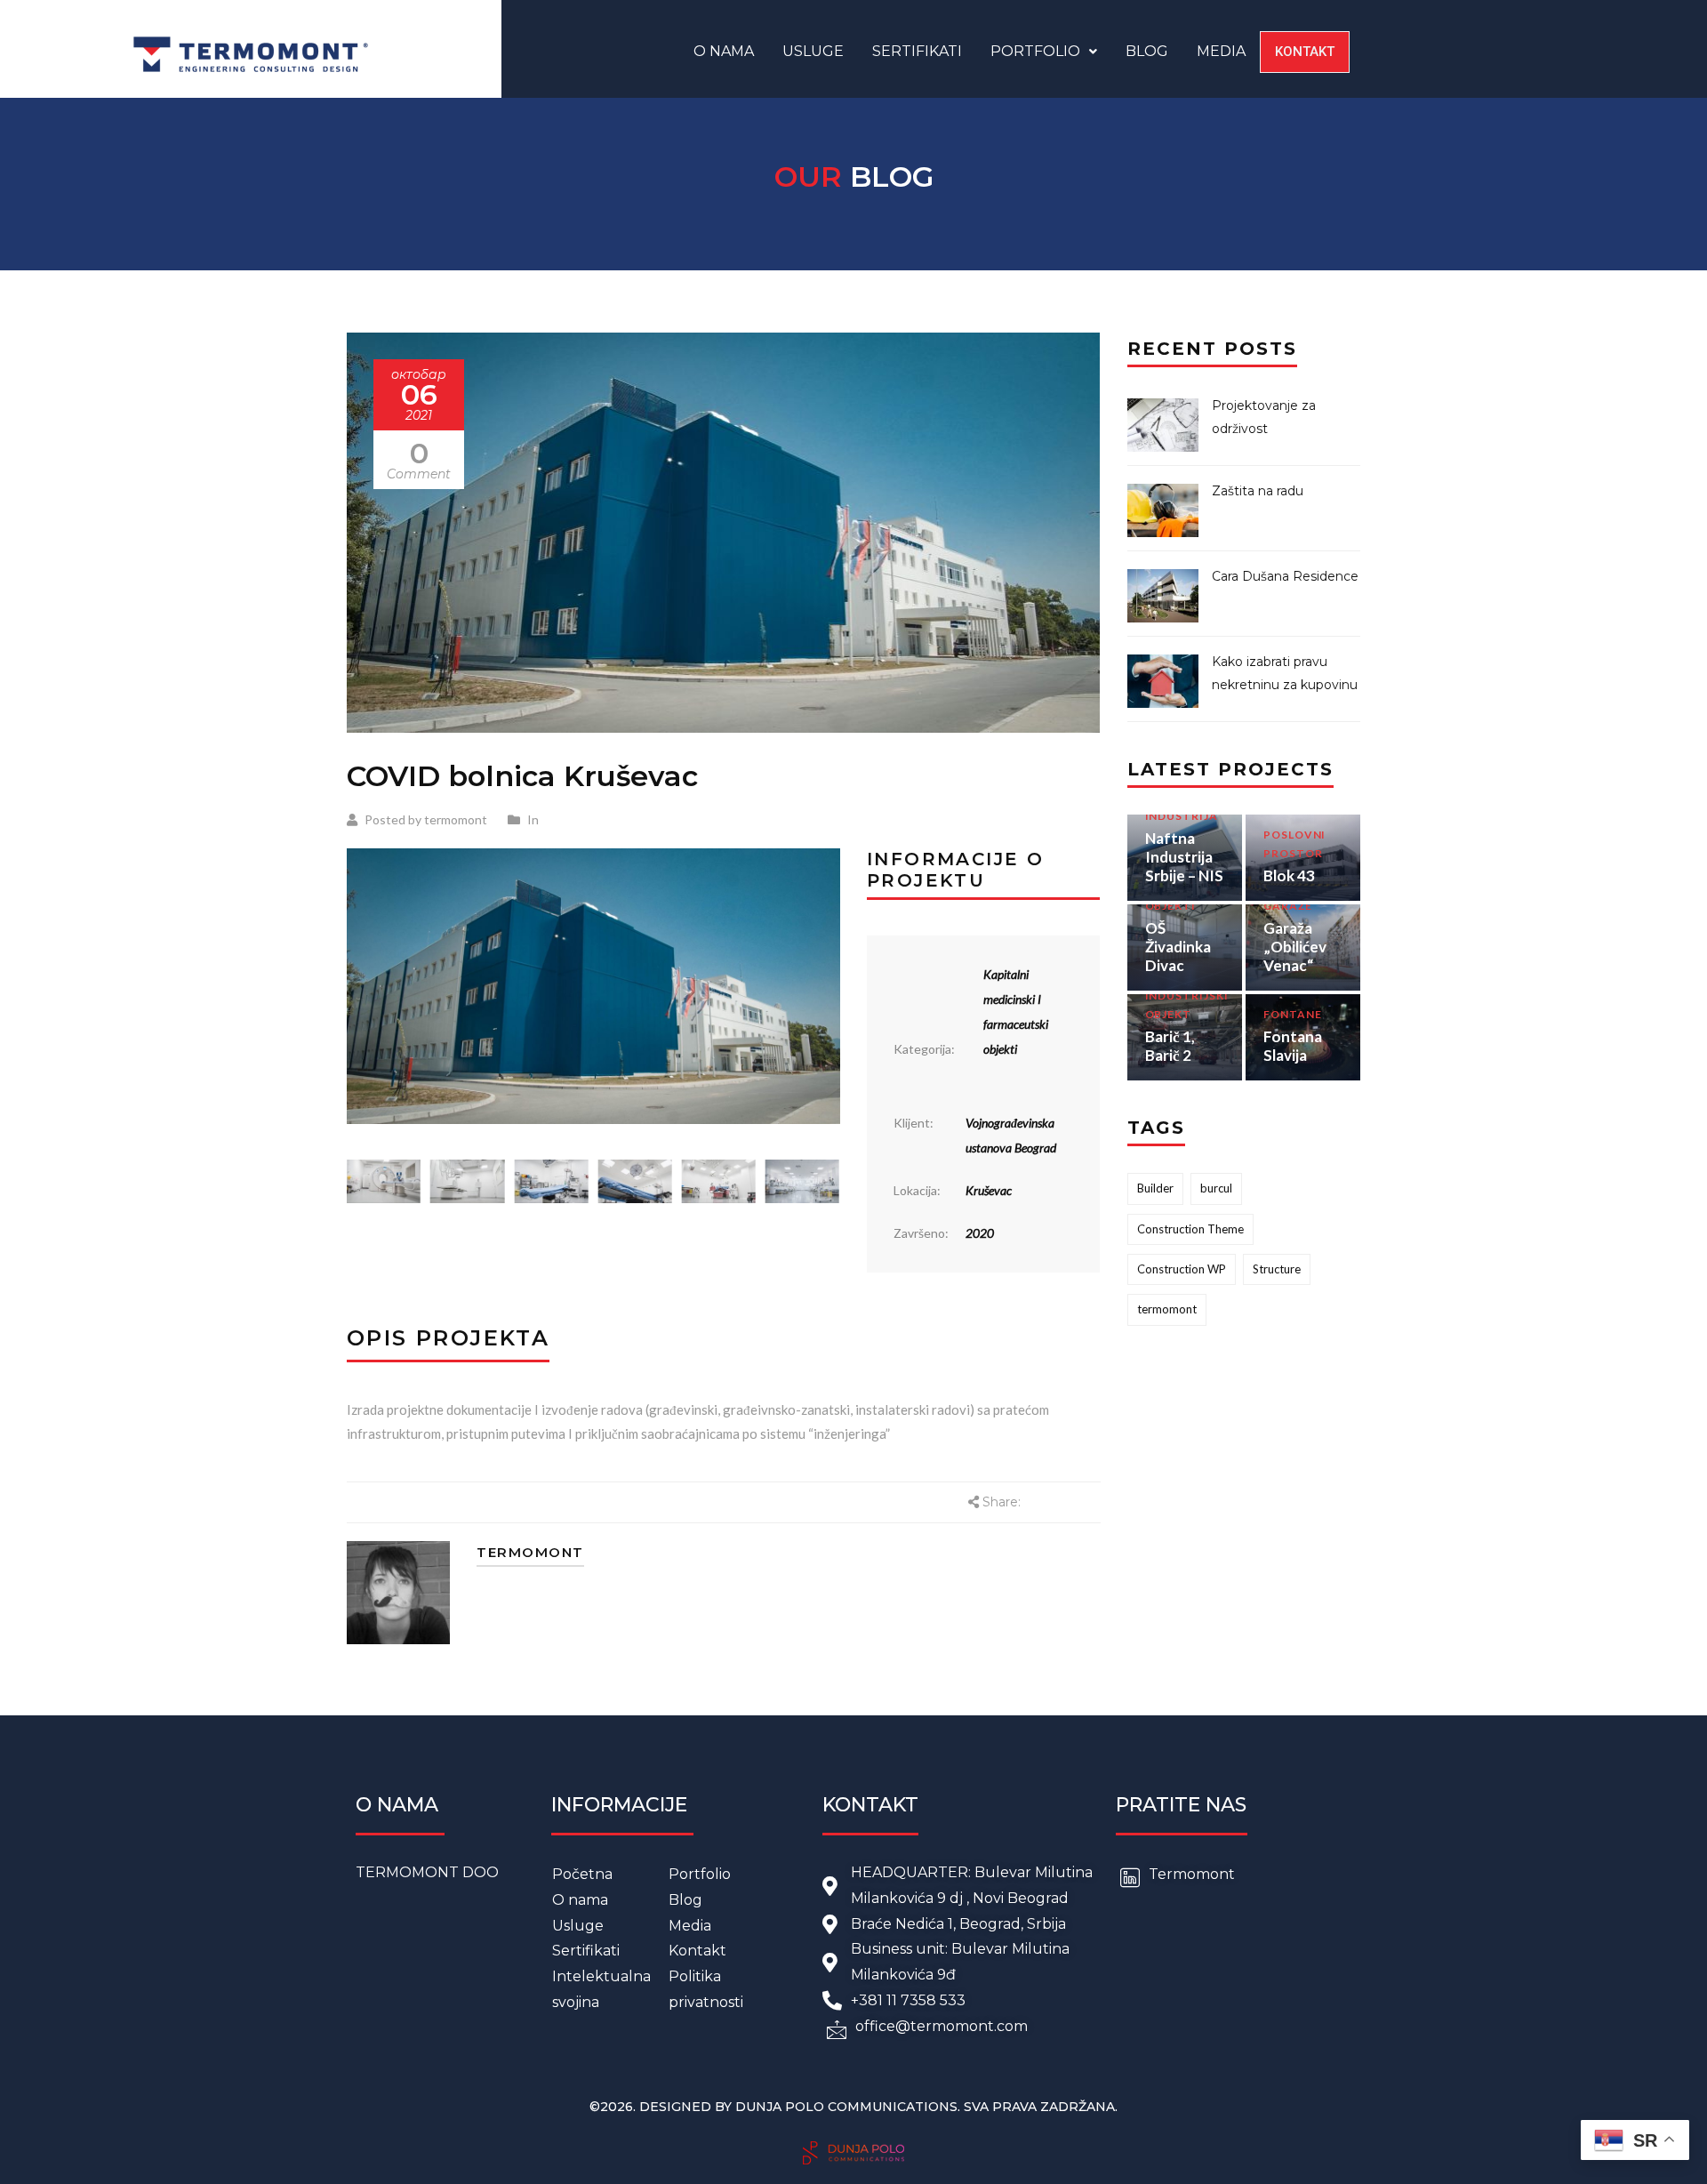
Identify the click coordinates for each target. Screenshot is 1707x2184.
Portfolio (1035, 51)
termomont (1167, 1309)
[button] (1044, 52)
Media (1221, 51)
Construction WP (1182, 1269)
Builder (1155, 1188)
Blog (1147, 51)
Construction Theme (1190, 1229)
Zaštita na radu (1258, 491)
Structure (1277, 1269)
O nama (724, 51)
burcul (1216, 1188)
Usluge (813, 51)
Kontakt (1305, 52)
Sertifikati (917, 51)
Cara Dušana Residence (1285, 576)
